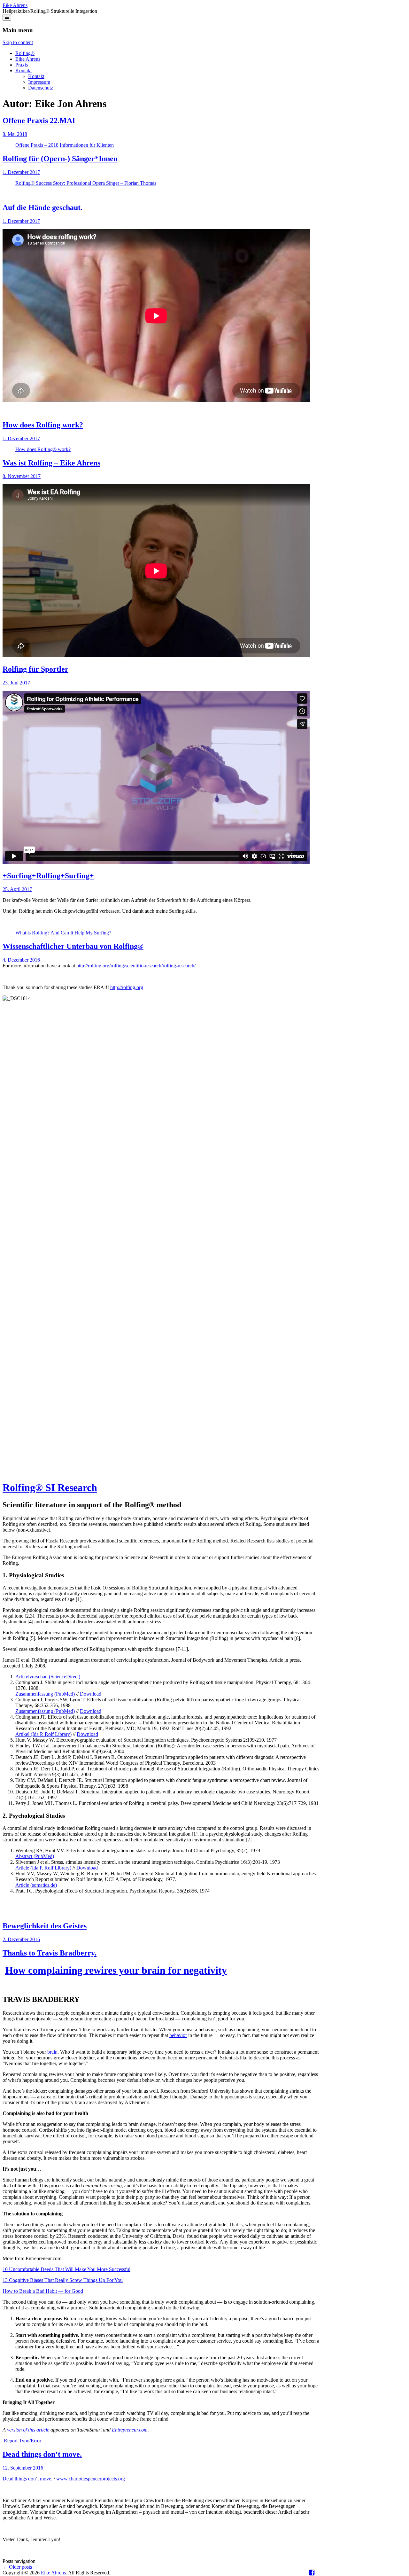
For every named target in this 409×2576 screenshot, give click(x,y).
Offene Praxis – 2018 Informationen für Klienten (65, 145)
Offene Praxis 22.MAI (39, 121)
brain (52, 2052)
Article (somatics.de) (36, 1885)
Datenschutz (41, 88)
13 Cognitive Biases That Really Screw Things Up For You (63, 2280)
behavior (178, 2035)
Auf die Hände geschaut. (42, 207)
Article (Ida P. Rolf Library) (43, 1868)
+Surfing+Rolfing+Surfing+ (48, 876)
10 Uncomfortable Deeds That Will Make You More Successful (66, 2269)
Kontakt (23, 70)
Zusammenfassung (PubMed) (45, 1694)
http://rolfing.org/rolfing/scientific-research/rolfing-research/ (136, 966)
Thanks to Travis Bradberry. (50, 1953)
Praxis (22, 65)
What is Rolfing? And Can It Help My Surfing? (63, 933)
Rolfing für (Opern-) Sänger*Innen (60, 159)
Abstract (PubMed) (35, 1856)
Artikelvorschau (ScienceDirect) (48, 1677)
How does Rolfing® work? (43, 449)
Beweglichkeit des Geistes (45, 1926)
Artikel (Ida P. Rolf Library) (43, 1734)
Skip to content (18, 42)
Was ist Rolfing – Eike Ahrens (51, 463)
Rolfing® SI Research (50, 1487)
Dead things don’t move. (42, 2454)
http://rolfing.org (127, 987)
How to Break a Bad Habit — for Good (43, 2291)
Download (91, 1694)
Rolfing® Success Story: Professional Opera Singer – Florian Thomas (86, 183)
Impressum (39, 82)
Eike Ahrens (15, 5)
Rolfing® (25, 53)
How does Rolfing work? (43, 425)
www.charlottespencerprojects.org (91, 2479)
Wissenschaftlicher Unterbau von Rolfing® (73, 946)
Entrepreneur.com (130, 2430)
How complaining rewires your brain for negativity (116, 1970)
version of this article (28, 2430)
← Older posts (17, 2567)
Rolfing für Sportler (35, 669)
